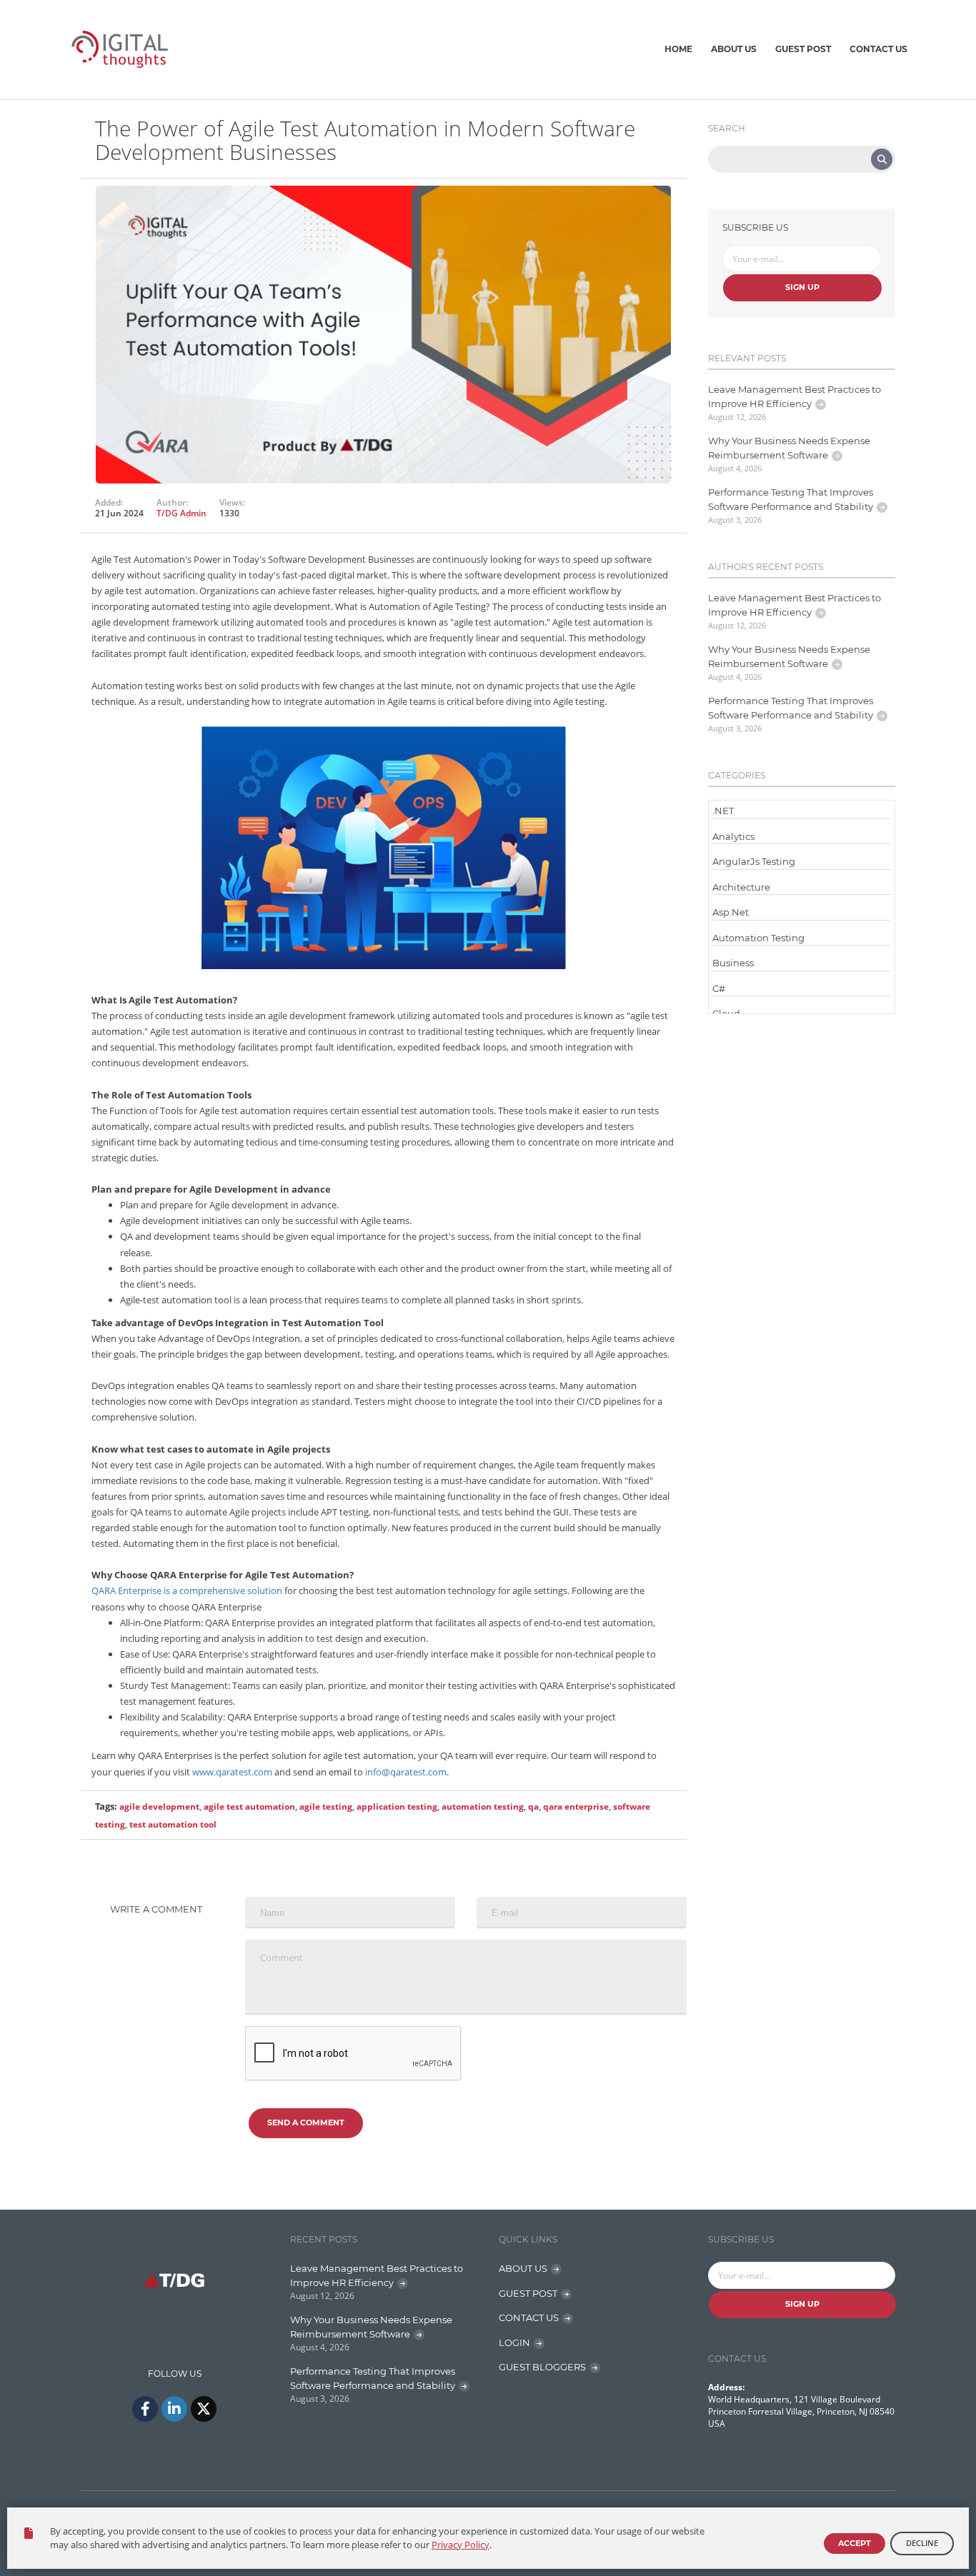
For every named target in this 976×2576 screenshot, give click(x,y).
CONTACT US (529, 2317)
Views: (232, 503)
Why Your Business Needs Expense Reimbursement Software (789, 448)
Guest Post (803, 49)
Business (733, 963)
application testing (397, 1806)
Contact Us (878, 49)
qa (533, 1806)
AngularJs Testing (754, 861)
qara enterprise (576, 1806)
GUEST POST (528, 2293)
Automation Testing (758, 938)
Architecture (741, 887)
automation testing (483, 1806)
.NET (723, 811)
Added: (109, 503)
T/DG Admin (181, 513)
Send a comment (306, 2123)
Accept (855, 2543)
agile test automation (249, 1806)
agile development (159, 1806)
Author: (172, 503)
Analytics (733, 836)
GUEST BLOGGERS (542, 2367)
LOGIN (514, 2342)
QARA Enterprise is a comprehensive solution (187, 1590)
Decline (922, 2543)
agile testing (326, 1806)
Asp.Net (731, 912)
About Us (734, 49)
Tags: (106, 1806)
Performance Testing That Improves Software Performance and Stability (791, 499)
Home (678, 49)
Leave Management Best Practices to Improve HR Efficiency (795, 396)
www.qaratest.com (232, 1772)
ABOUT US (523, 2268)
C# (719, 988)
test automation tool (173, 1824)
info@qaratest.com (406, 1772)
